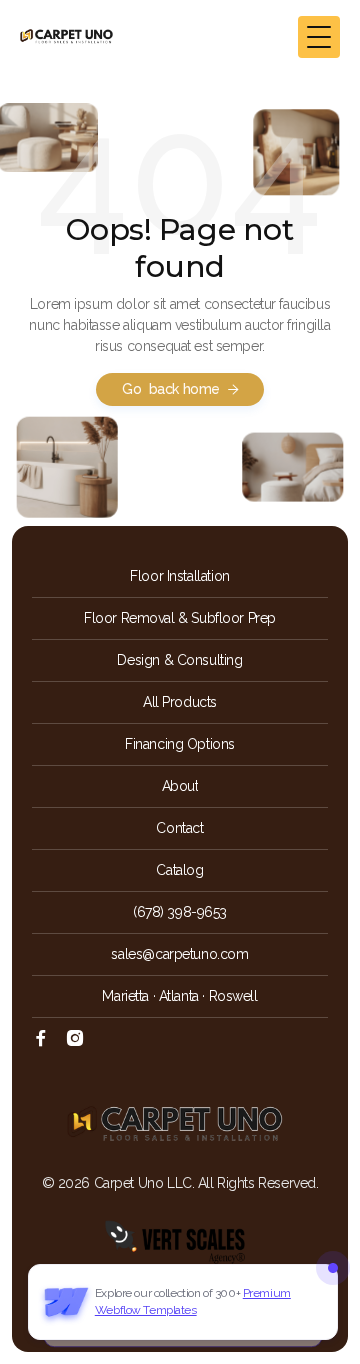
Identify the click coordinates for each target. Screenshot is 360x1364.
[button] (319, 37)
